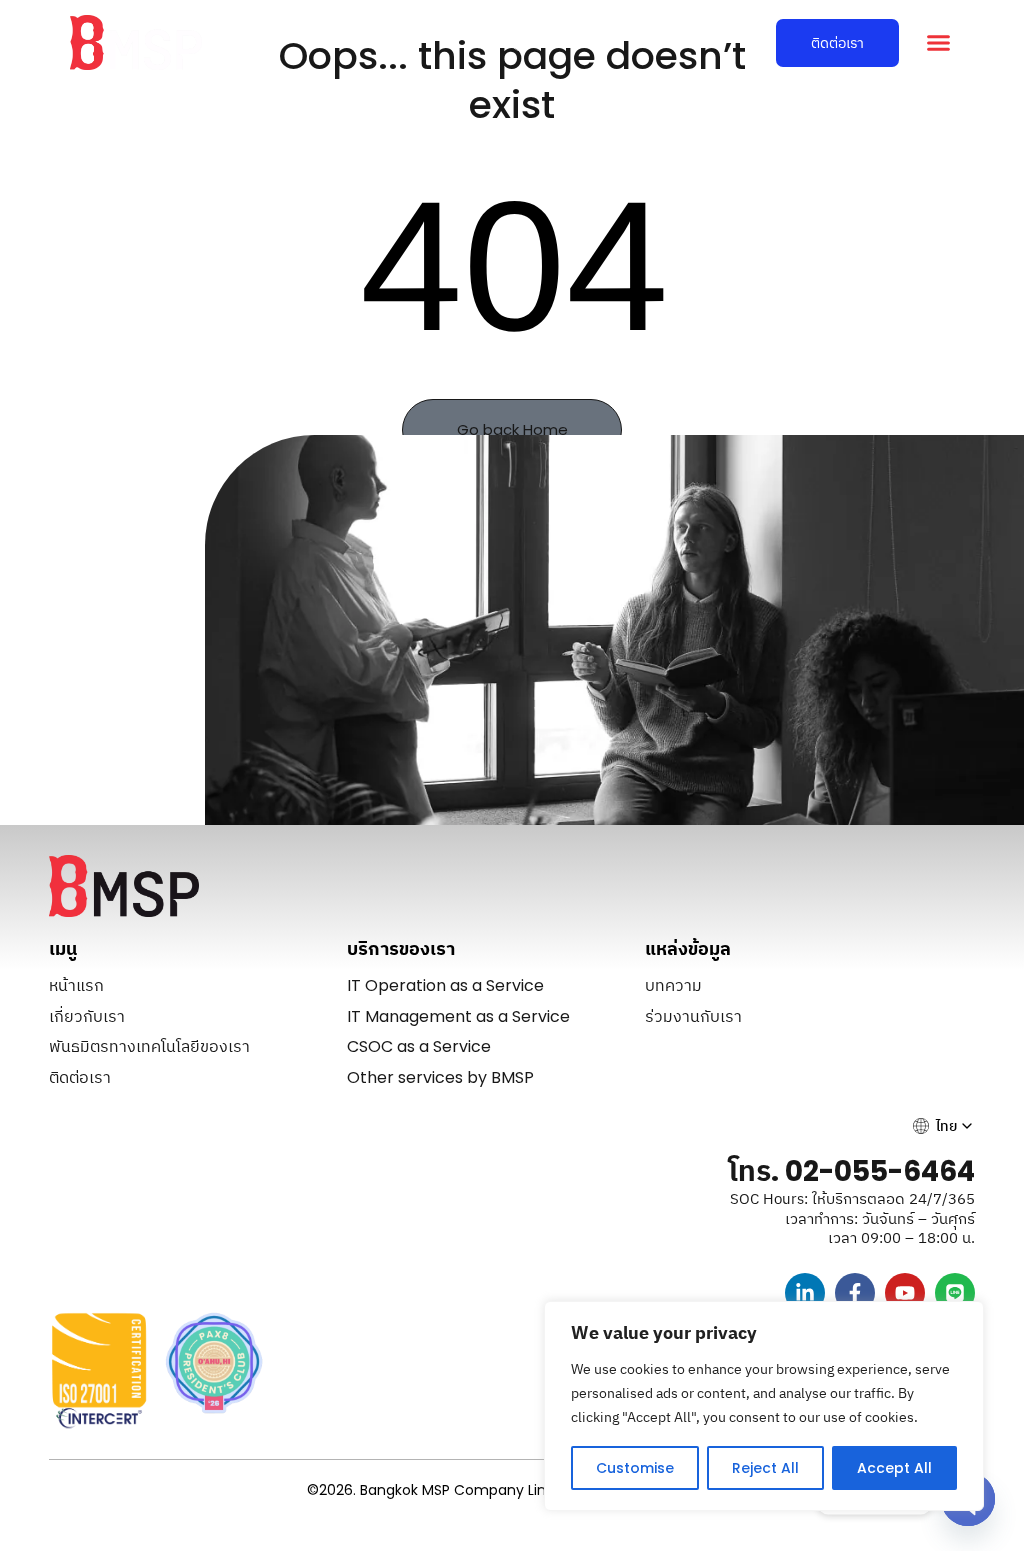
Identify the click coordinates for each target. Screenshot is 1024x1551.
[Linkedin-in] (805, 1293)
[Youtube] (905, 1293)
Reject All (765, 1468)
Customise (635, 1468)
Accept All (894, 1468)
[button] (938, 43)
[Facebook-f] (855, 1293)
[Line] (955, 1293)
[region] (764, 1406)
